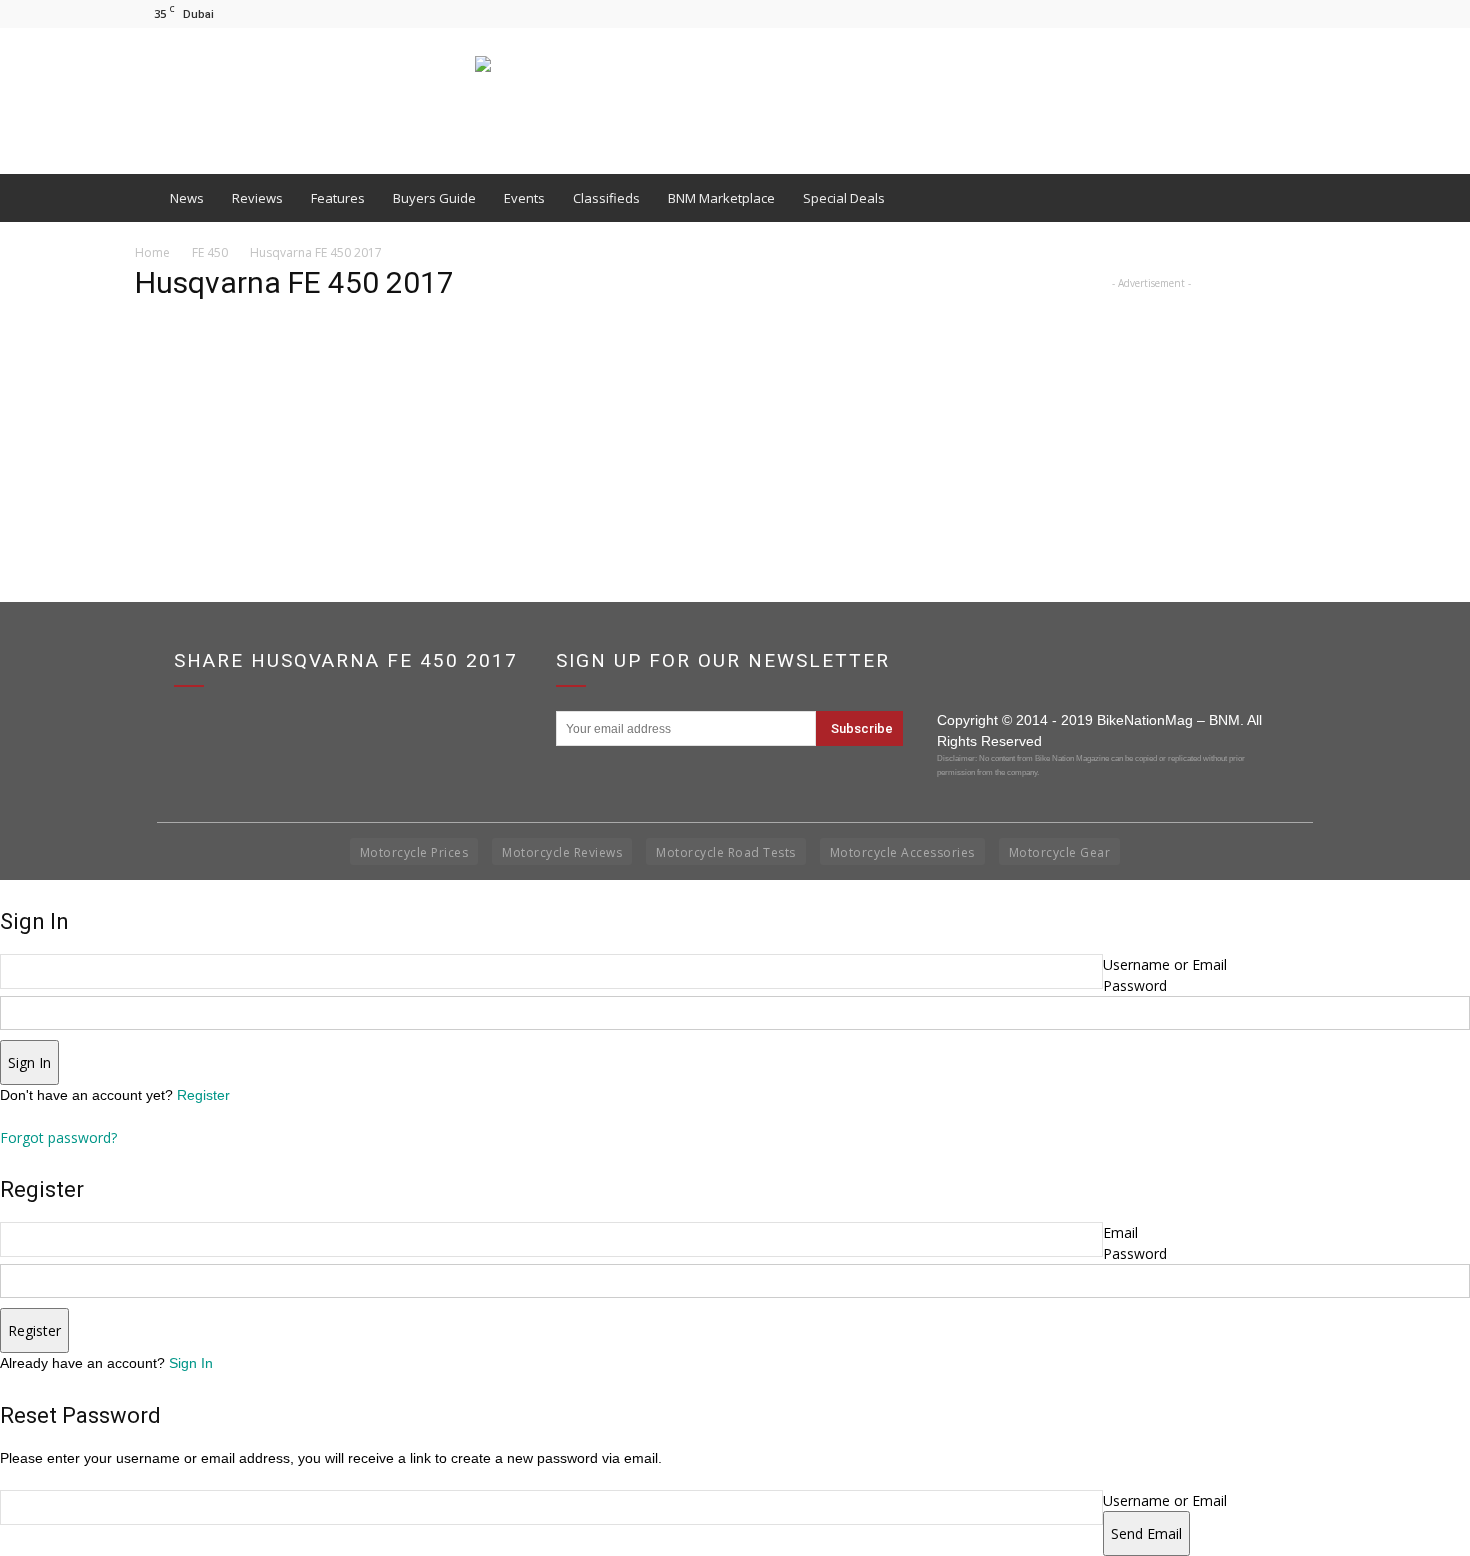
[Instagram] (1287, 13)
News (187, 198)
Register (203, 1095)
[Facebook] (1254, 13)
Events (524, 198)
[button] (1311, 198)
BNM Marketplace (721, 198)
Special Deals (844, 198)
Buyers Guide (434, 198)
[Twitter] (1320, 13)
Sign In (191, 1363)
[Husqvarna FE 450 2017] (185, 415)
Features (338, 198)
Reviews (257, 198)
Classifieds (606, 198)
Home (152, 252)
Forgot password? (58, 1137)
